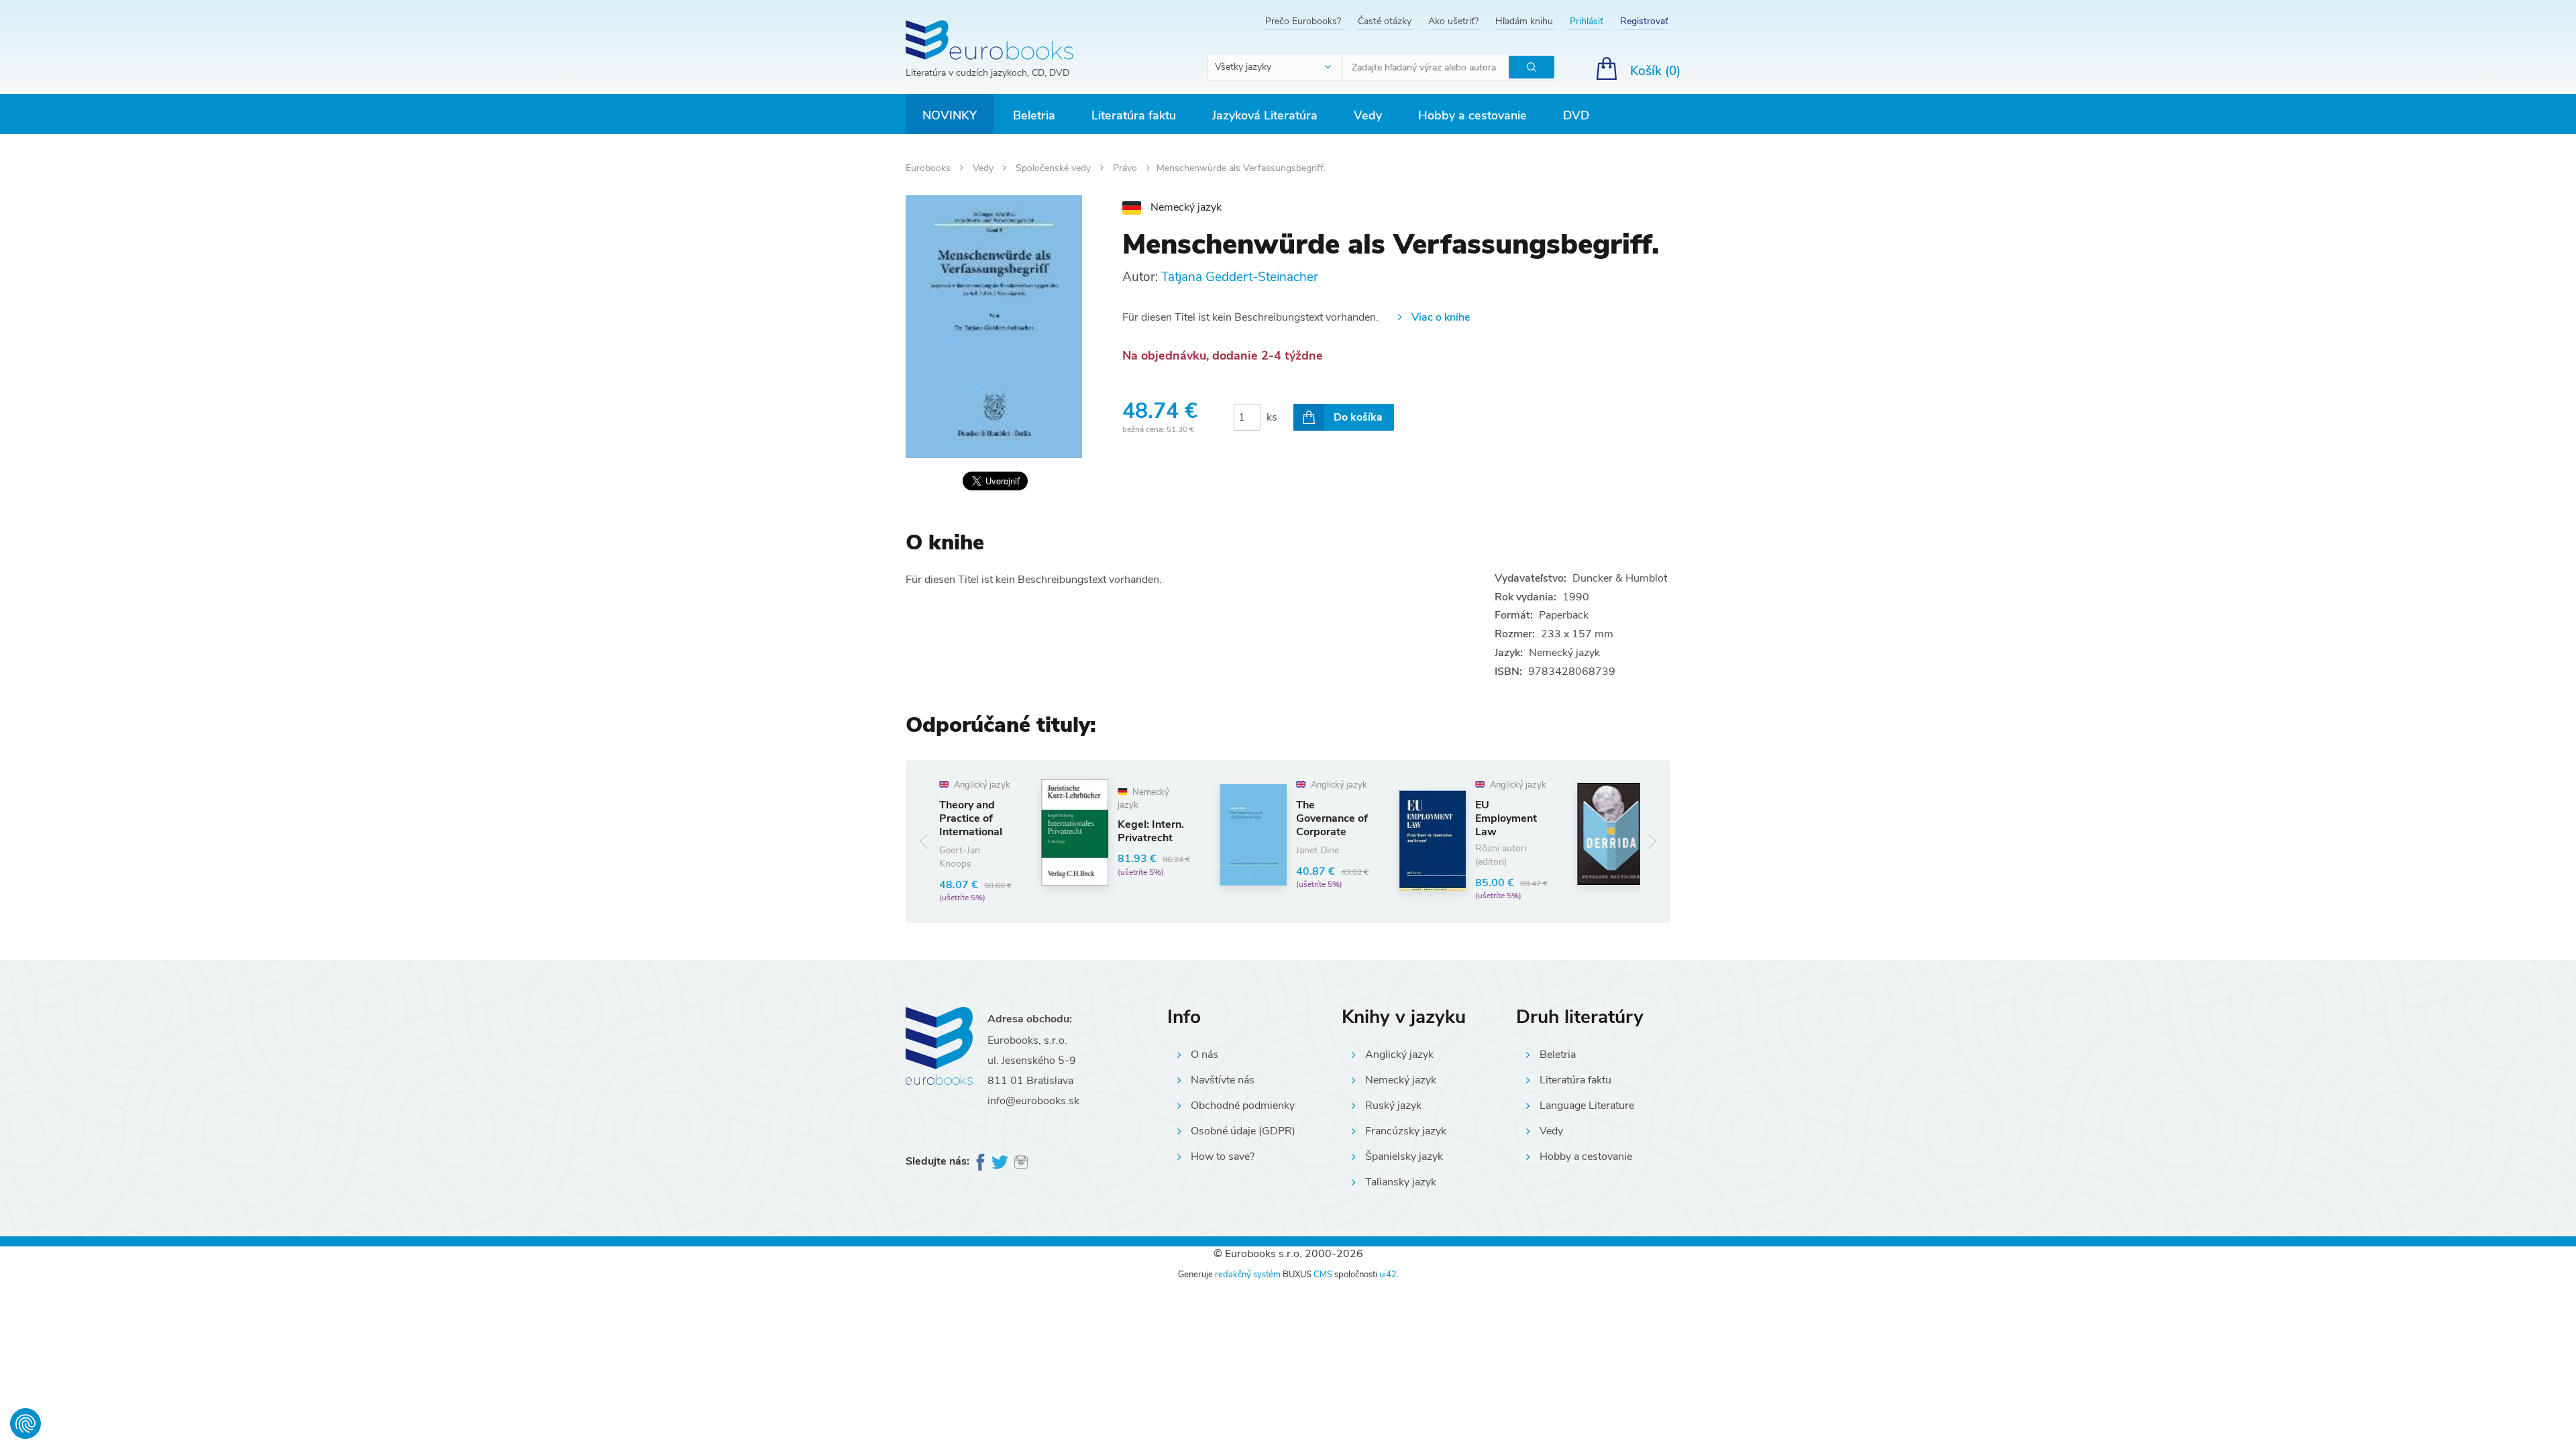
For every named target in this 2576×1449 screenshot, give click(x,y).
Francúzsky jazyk (1406, 1131)
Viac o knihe (1441, 317)
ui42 (1388, 1275)
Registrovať (1644, 21)
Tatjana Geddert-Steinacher (1240, 277)
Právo (1126, 168)
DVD (1576, 115)
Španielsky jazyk (1404, 1157)
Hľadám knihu (1524, 21)
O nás (1204, 1055)
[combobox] (1275, 67)
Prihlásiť (1587, 21)
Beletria (1034, 115)
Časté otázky (1385, 21)
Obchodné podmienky (1243, 1106)
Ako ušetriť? (1453, 21)
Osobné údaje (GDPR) (1243, 1131)
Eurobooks (929, 168)
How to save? (1223, 1157)
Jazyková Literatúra (1265, 115)
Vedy (1368, 115)
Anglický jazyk (1399, 1055)
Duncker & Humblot (1620, 578)
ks (1272, 417)
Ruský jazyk (1393, 1106)
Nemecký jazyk (1401, 1080)
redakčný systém (1248, 1275)
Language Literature (1587, 1106)
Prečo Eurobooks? (1303, 21)
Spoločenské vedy (1055, 168)
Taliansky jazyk (1401, 1182)
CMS (1323, 1275)
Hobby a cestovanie (1472, 115)
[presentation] (924, 842)
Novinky (950, 115)
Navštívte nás (1223, 1080)
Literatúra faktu (1134, 115)
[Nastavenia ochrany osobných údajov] (25, 1424)
